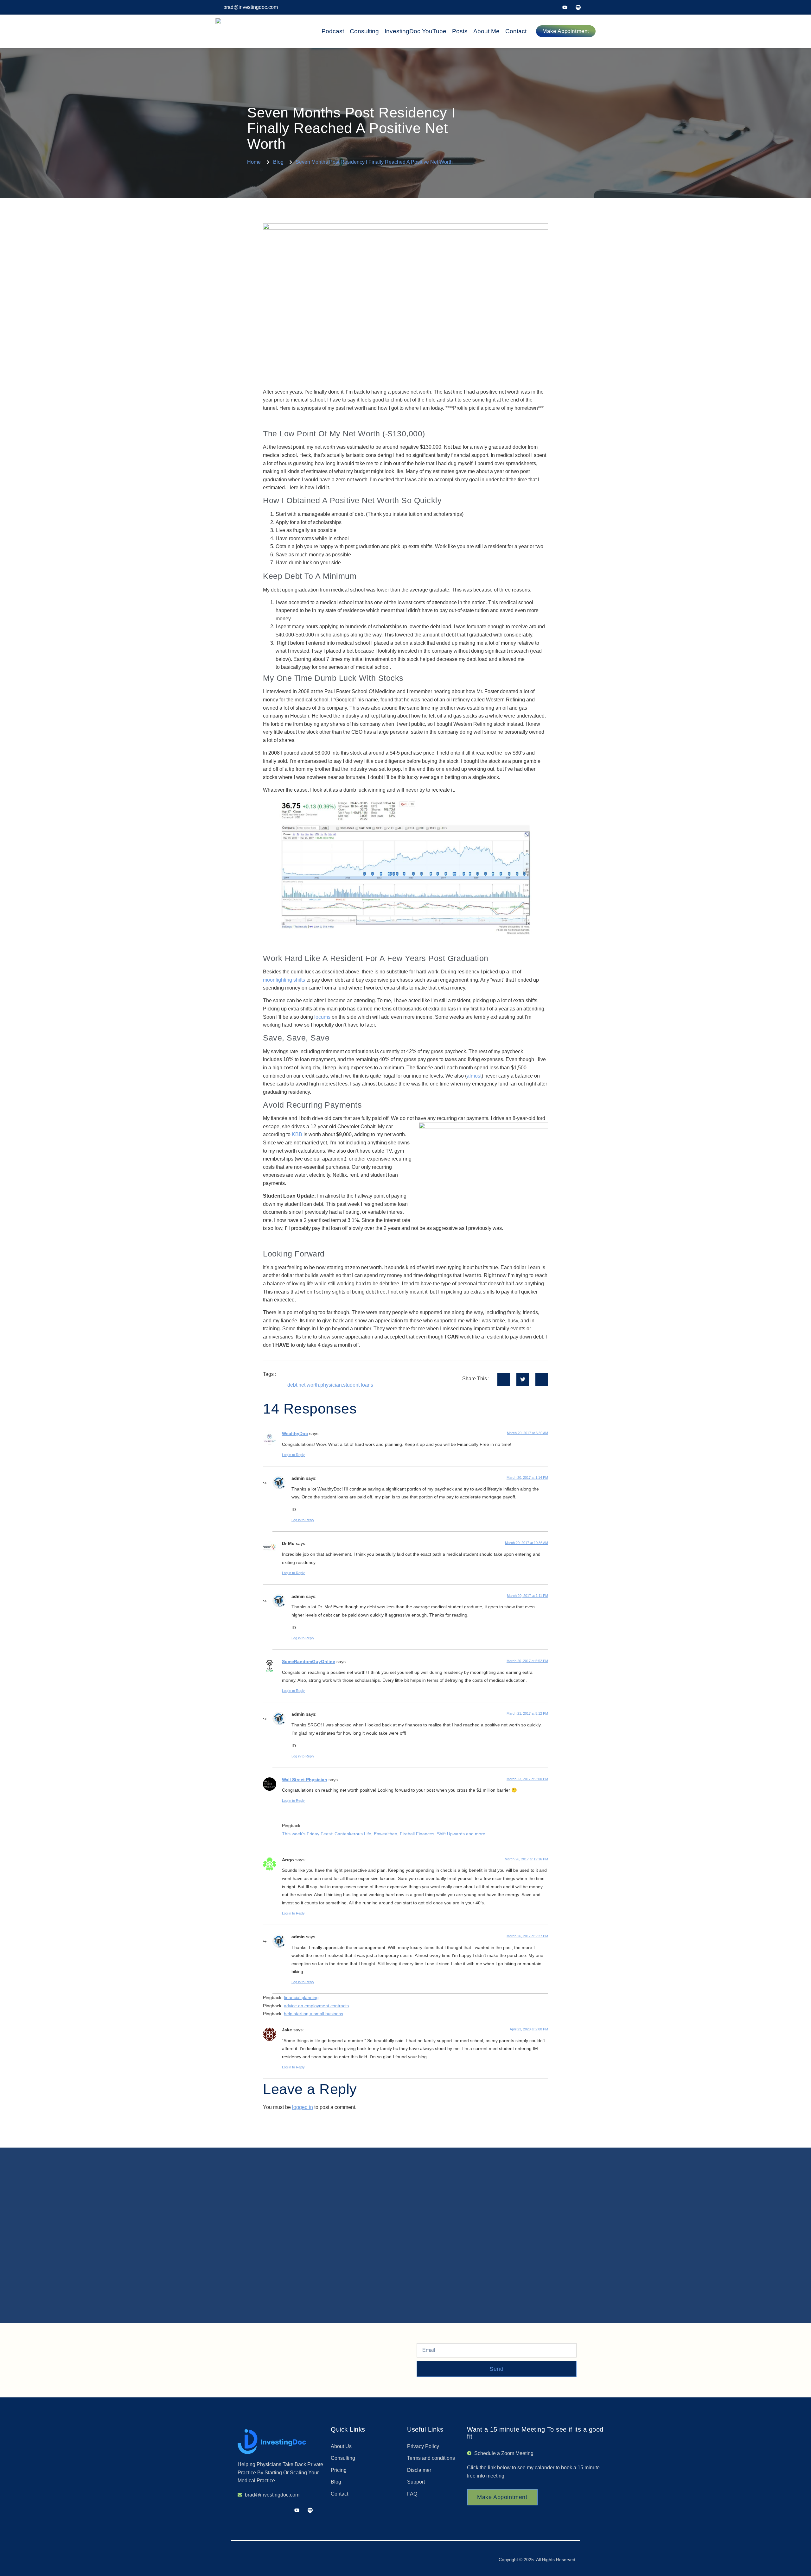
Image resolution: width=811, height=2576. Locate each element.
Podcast (333, 31)
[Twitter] (552, 7)
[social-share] (504, 1379)
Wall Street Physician (305, 1780)
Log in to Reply (293, 1455)
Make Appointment (502, 2497)
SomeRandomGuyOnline (309, 1661)
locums (323, 1017)
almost (474, 1076)
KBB (297, 1134)
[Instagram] (591, 7)
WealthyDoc (295, 1434)
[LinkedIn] (565, 7)
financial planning (301, 1997)
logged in (303, 2107)
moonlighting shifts (284, 980)
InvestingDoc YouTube (415, 31)
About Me (486, 31)
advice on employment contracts (316, 2006)
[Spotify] (578, 7)
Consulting (364, 31)
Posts (460, 31)
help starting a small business (313, 2014)
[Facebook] (538, 7)
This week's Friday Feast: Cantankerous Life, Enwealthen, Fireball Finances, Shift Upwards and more (384, 1834)
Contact (516, 31)
